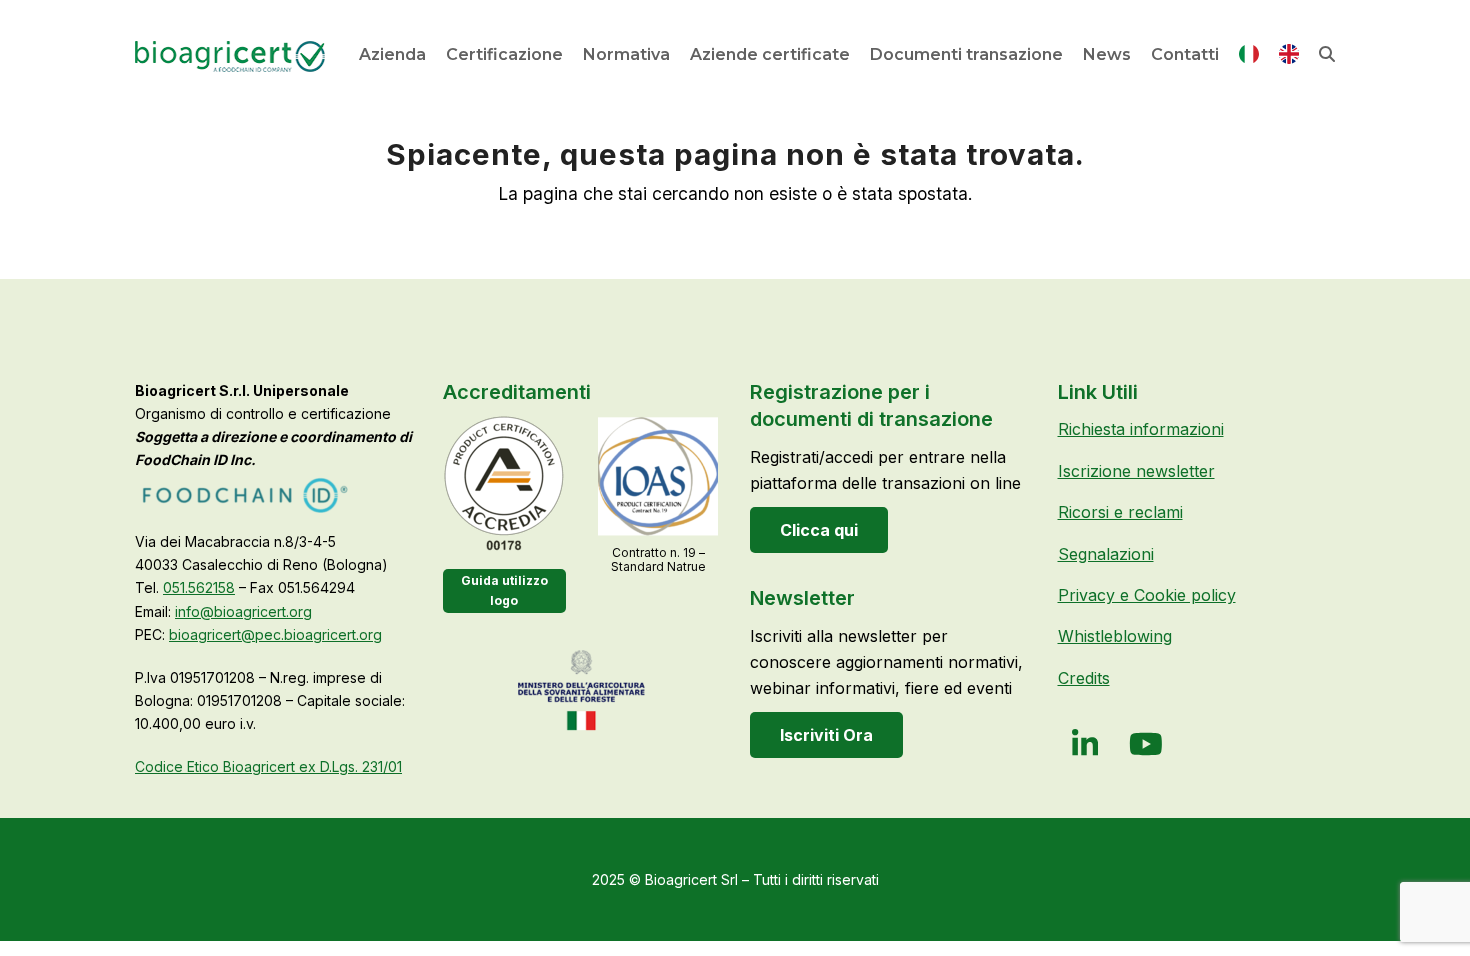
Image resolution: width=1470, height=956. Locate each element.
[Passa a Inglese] (1289, 58)
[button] (1327, 54)
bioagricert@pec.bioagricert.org (275, 634)
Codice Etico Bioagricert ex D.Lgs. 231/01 (268, 766)
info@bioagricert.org (243, 611)
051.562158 (199, 587)
